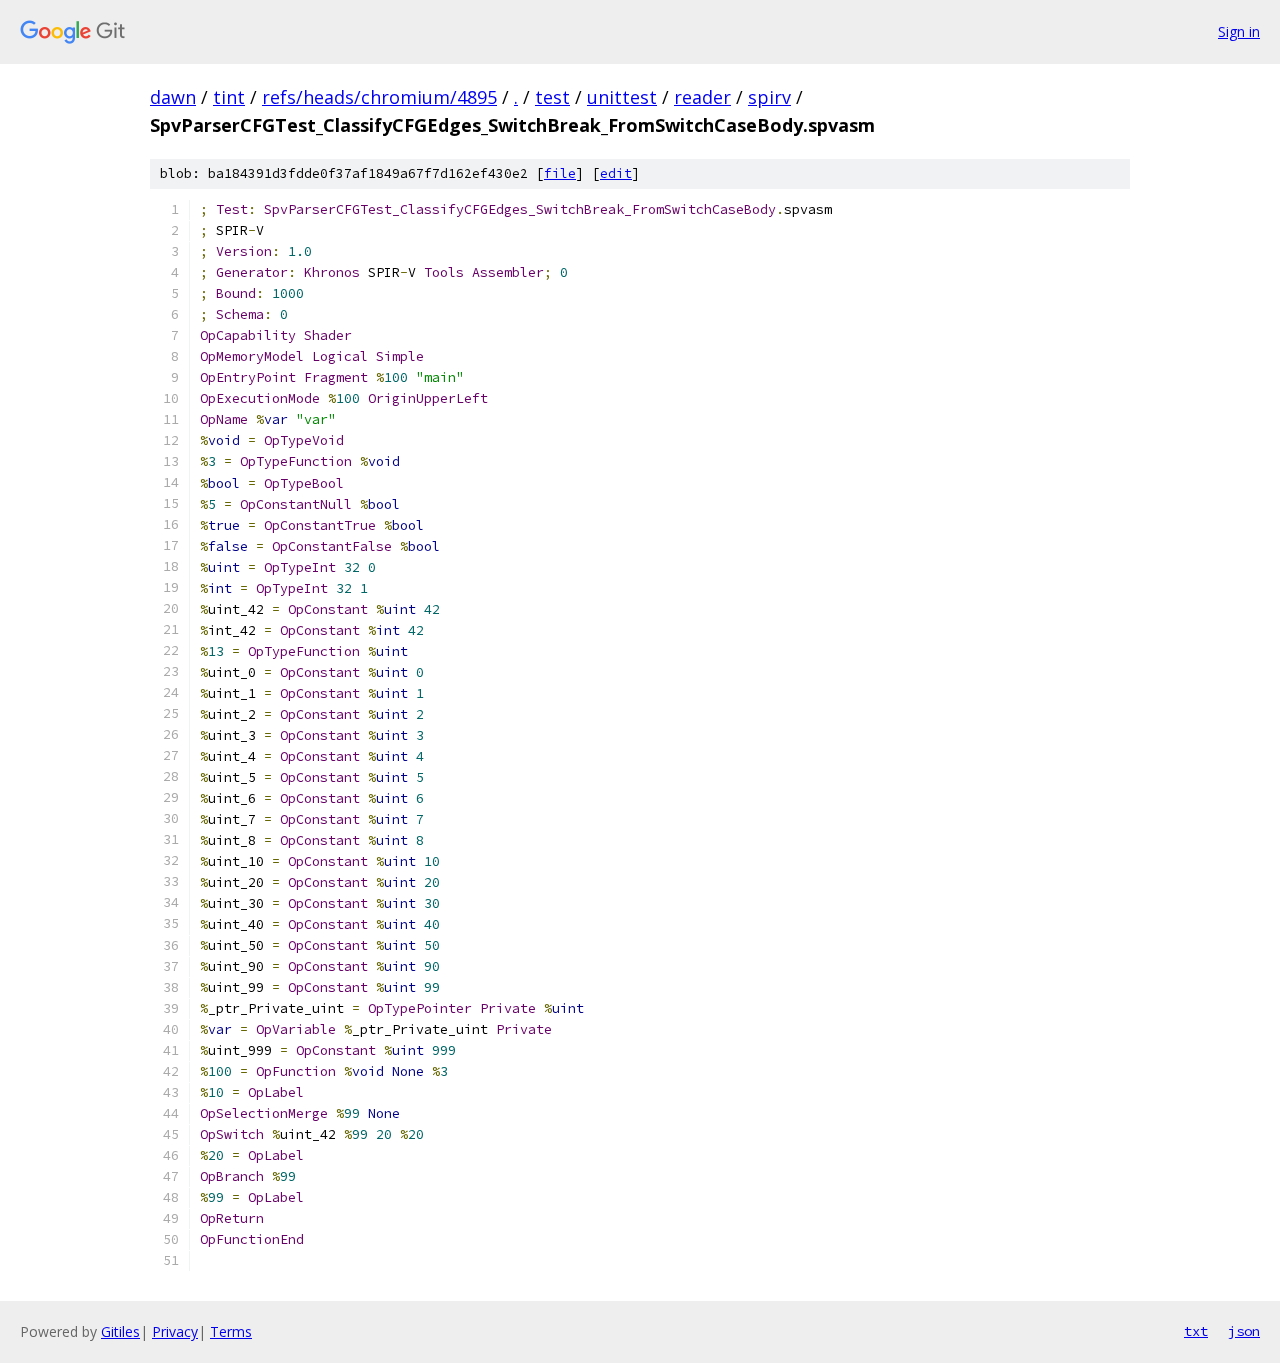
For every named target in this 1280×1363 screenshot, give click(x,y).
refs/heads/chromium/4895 (379, 97)
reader (702, 97)
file (560, 173)
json (1244, 1331)
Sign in (1239, 31)
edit (616, 173)
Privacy (175, 1331)
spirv (769, 97)
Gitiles (120, 1331)
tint (229, 97)
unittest (622, 97)
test (552, 97)
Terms (231, 1331)
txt (1196, 1331)
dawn (173, 97)
